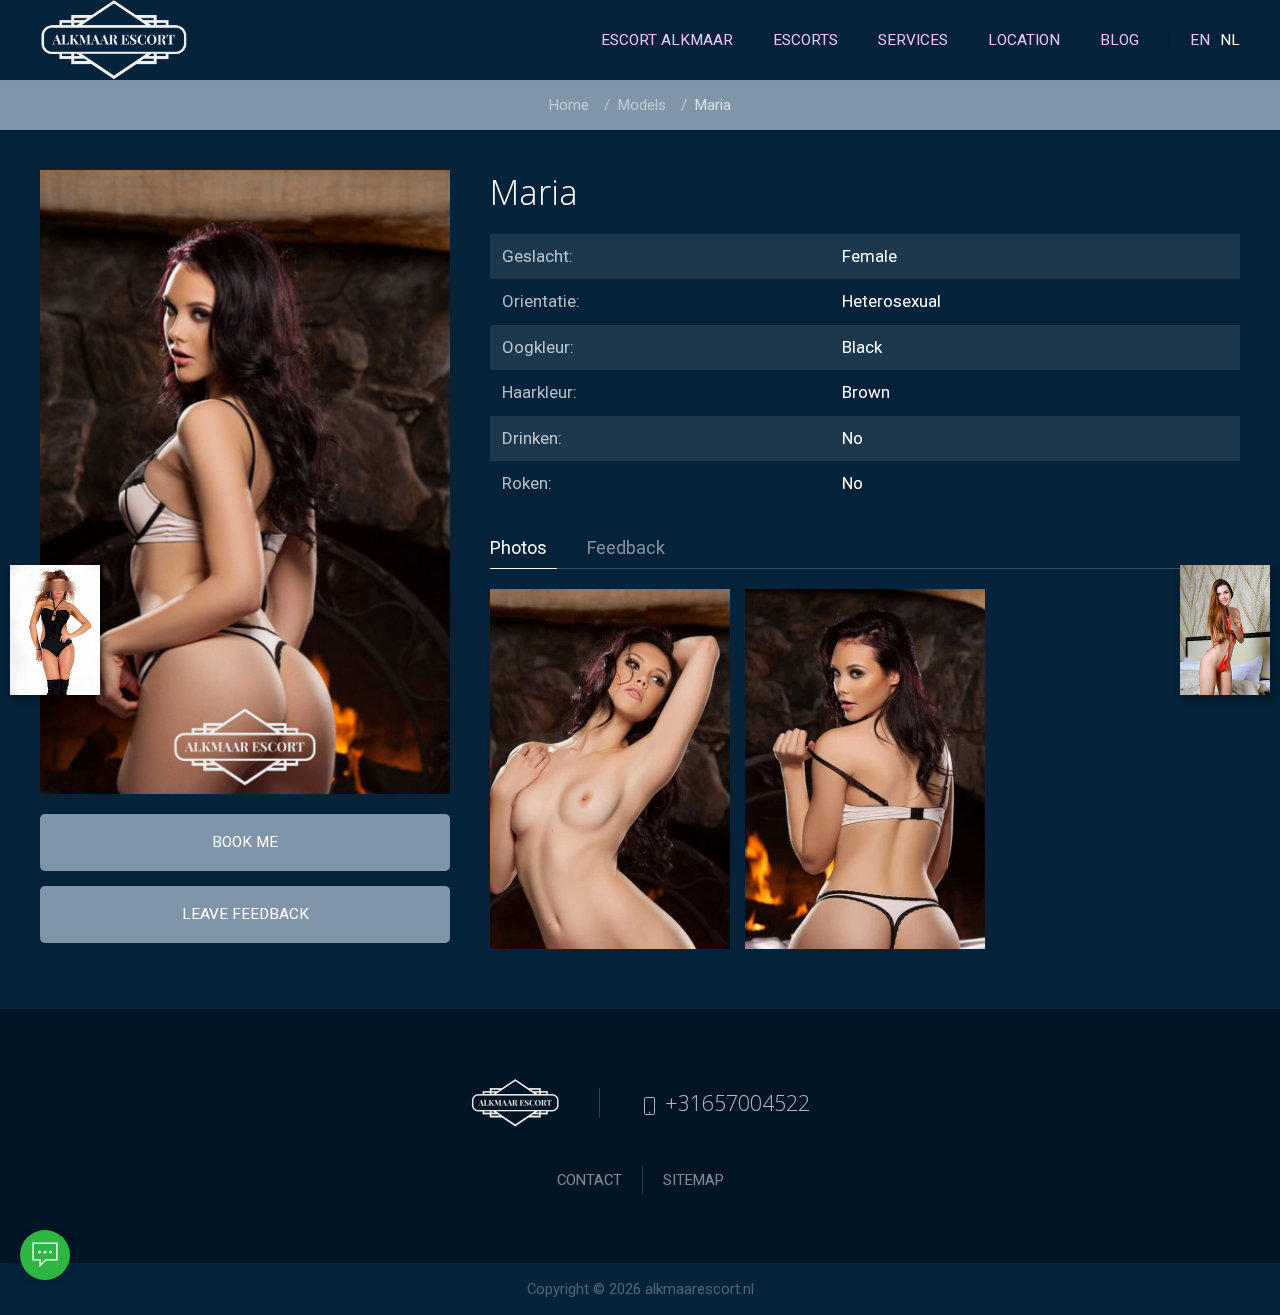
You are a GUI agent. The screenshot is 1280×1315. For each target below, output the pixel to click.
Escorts (805, 40)
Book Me (245, 842)
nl (1230, 40)
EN (1200, 40)
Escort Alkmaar (667, 40)
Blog (1119, 40)
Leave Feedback (245, 914)
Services (913, 40)
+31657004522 (734, 1102)
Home (569, 105)
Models (642, 105)
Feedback (626, 547)
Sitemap (693, 1180)
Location (1024, 40)
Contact (589, 1180)
